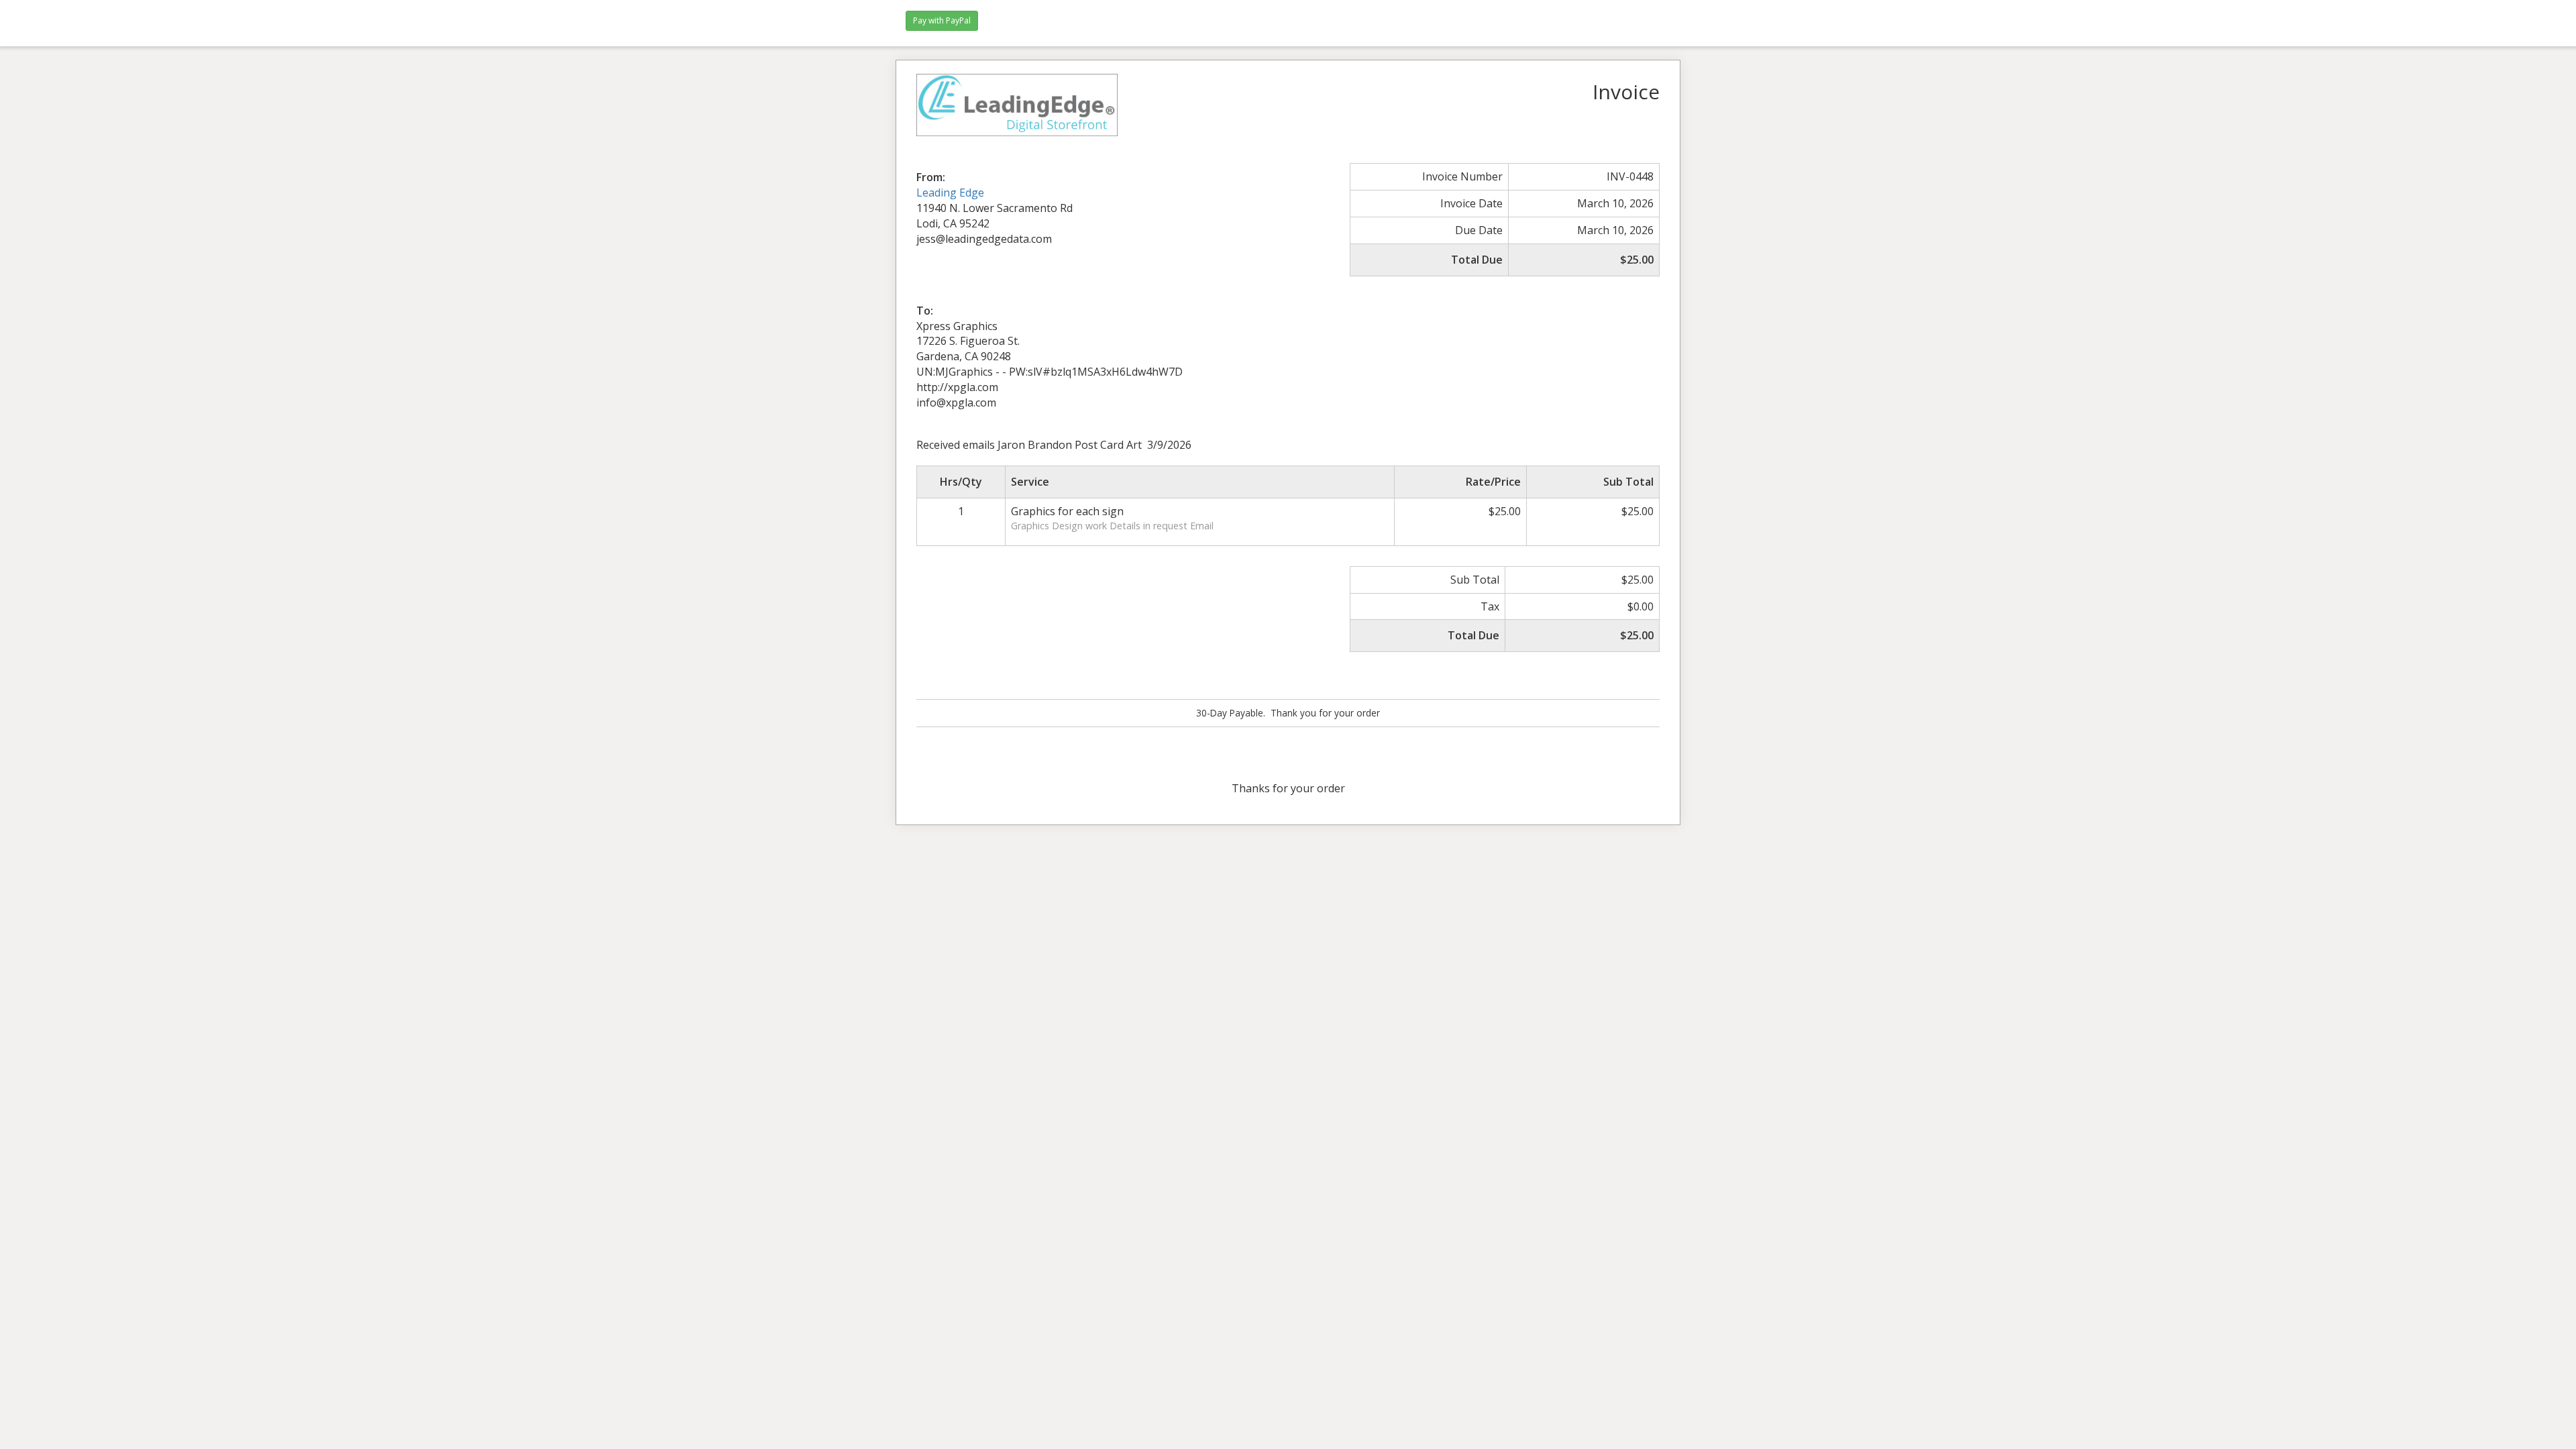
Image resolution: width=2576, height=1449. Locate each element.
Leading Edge (950, 193)
